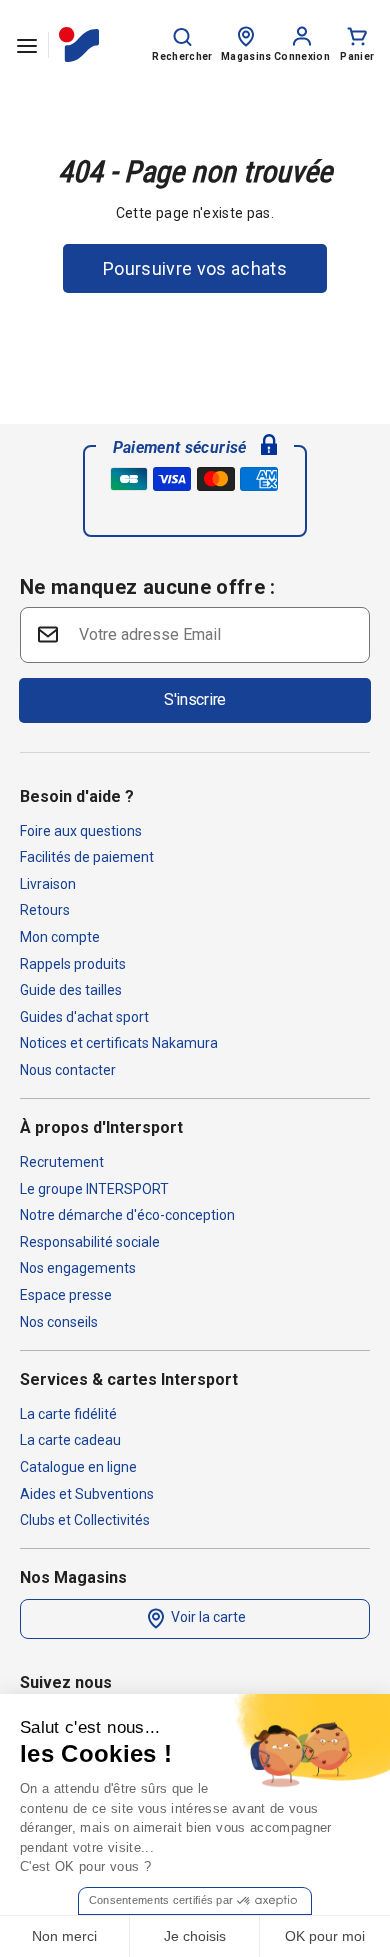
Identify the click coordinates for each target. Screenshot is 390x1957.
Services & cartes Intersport (129, 1379)
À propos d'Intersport (101, 1127)
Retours (45, 910)
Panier (357, 56)
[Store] (246, 35)
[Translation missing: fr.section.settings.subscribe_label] (46, 633)
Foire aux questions (81, 831)
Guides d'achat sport (84, 1017)
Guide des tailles (71, 990)
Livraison (48, 884)
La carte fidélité (68, 1414)
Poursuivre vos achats (195, 268)
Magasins (246, 56)
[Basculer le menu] (27, 45)
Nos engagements (78, 1268)
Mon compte (60, 937)
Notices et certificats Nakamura (119, 1043)
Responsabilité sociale (90, 1242)
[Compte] (302, 35)
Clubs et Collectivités (85, 1520)
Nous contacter (68, 1070)
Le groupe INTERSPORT (94, 1189)
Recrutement (62, 1162)
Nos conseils (59, 1322)
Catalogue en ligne (78, 1467)
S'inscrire (195, 699)
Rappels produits (73, 964)
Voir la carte (207, 1617)
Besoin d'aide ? (77, 796)
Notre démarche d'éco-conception (127, 1215)
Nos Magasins (73, 1577)
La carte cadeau (70, 1440)
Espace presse (66, 1295)
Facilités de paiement (87, 857)
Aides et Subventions (87, 1494)
